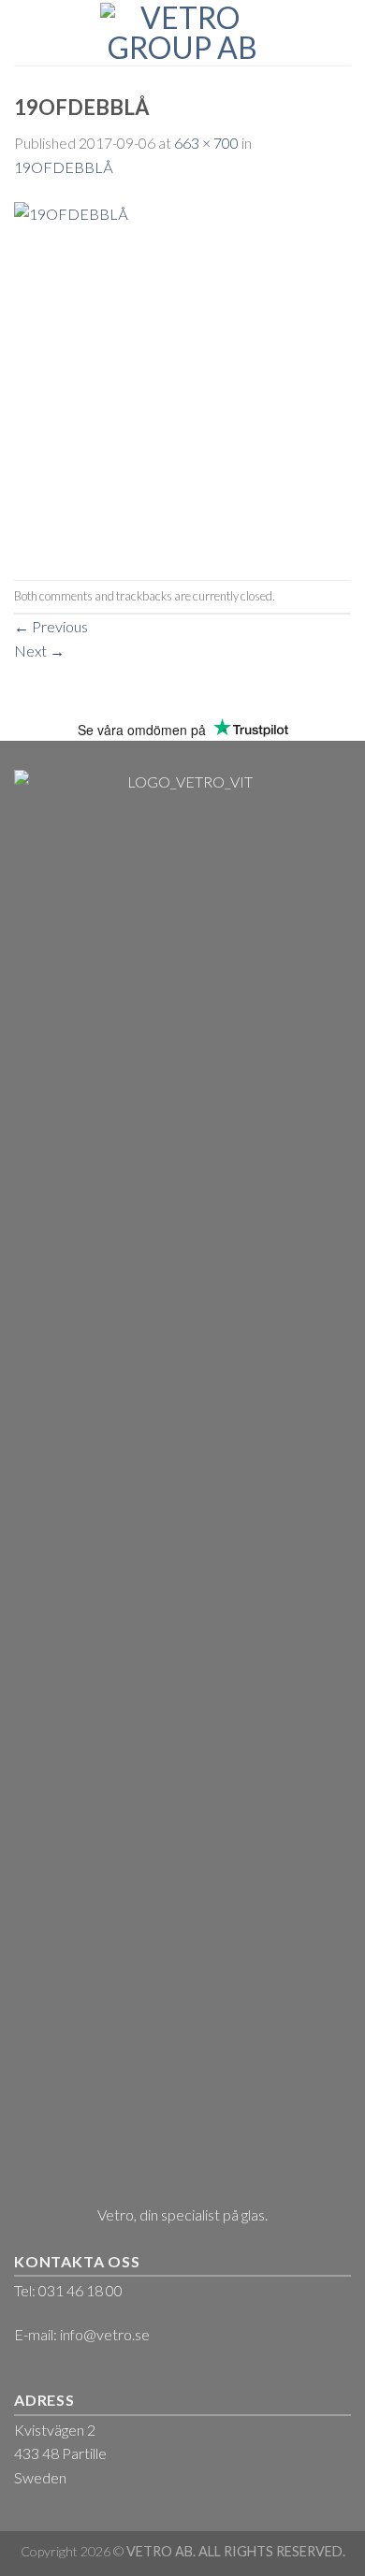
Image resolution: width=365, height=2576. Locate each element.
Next (39, 651)
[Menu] (25, 32)
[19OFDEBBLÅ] (182, 377)
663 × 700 (206, 143)
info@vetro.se (105, 2334)
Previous (51, 626)
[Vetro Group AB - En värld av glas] (183, 33)
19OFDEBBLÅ (64, 167)
